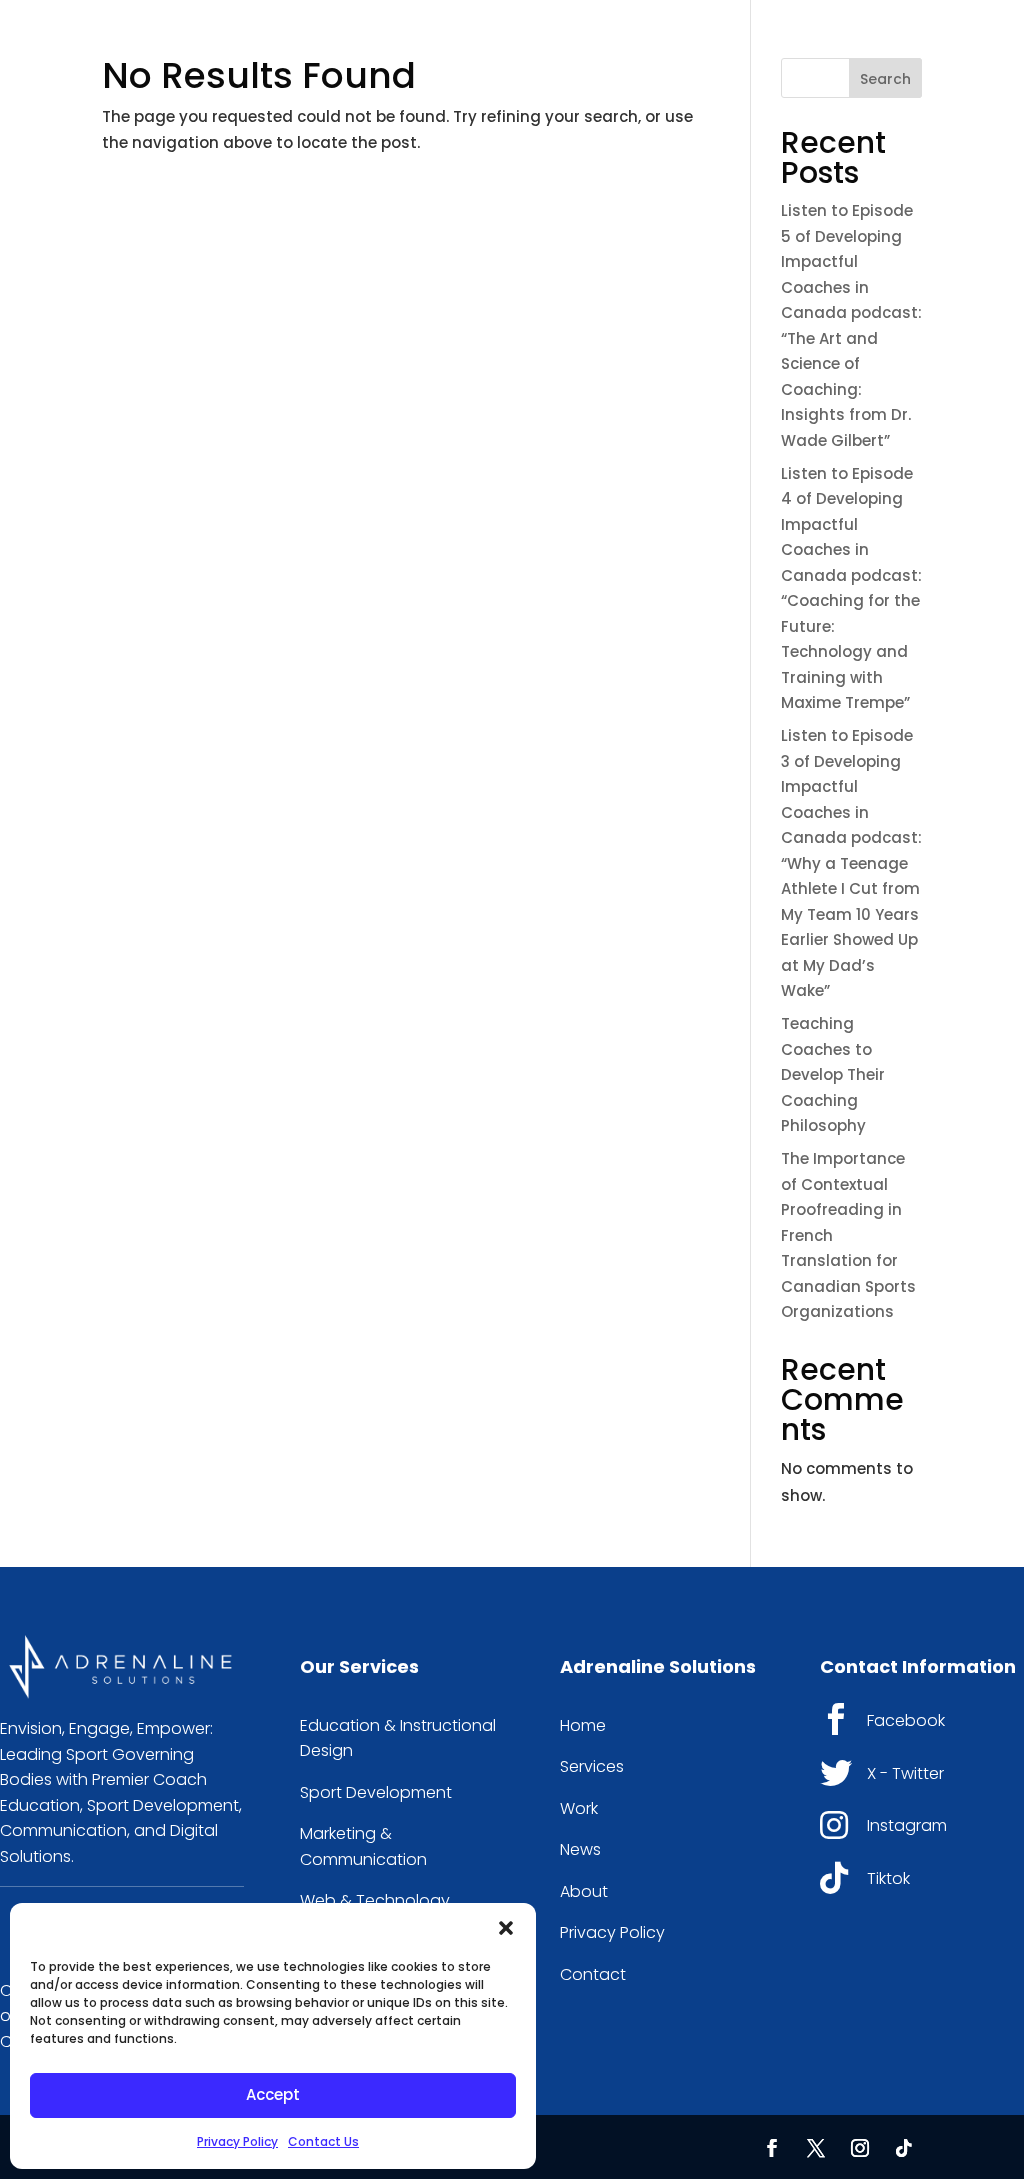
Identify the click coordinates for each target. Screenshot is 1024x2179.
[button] (506, 1928)
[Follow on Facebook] (772, 2148)
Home (583, 1725)
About (584, 1891)
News (580, 1849)
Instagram (907, 1825)
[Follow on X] (816, 2148)
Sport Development (376, 1792)
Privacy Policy (237, 2141)
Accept (273, 2094)
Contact (593, 1974)
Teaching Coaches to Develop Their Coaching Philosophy (833, 1074)
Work (579, 1808)
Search (885, 79)
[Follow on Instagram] (860, 2148)
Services (592, 1766)
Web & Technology (375, 1900)
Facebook (906, 1720)
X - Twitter (905, 1773)
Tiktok (888, 1878)
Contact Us (323, 2141)
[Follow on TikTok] (904, 2148)
